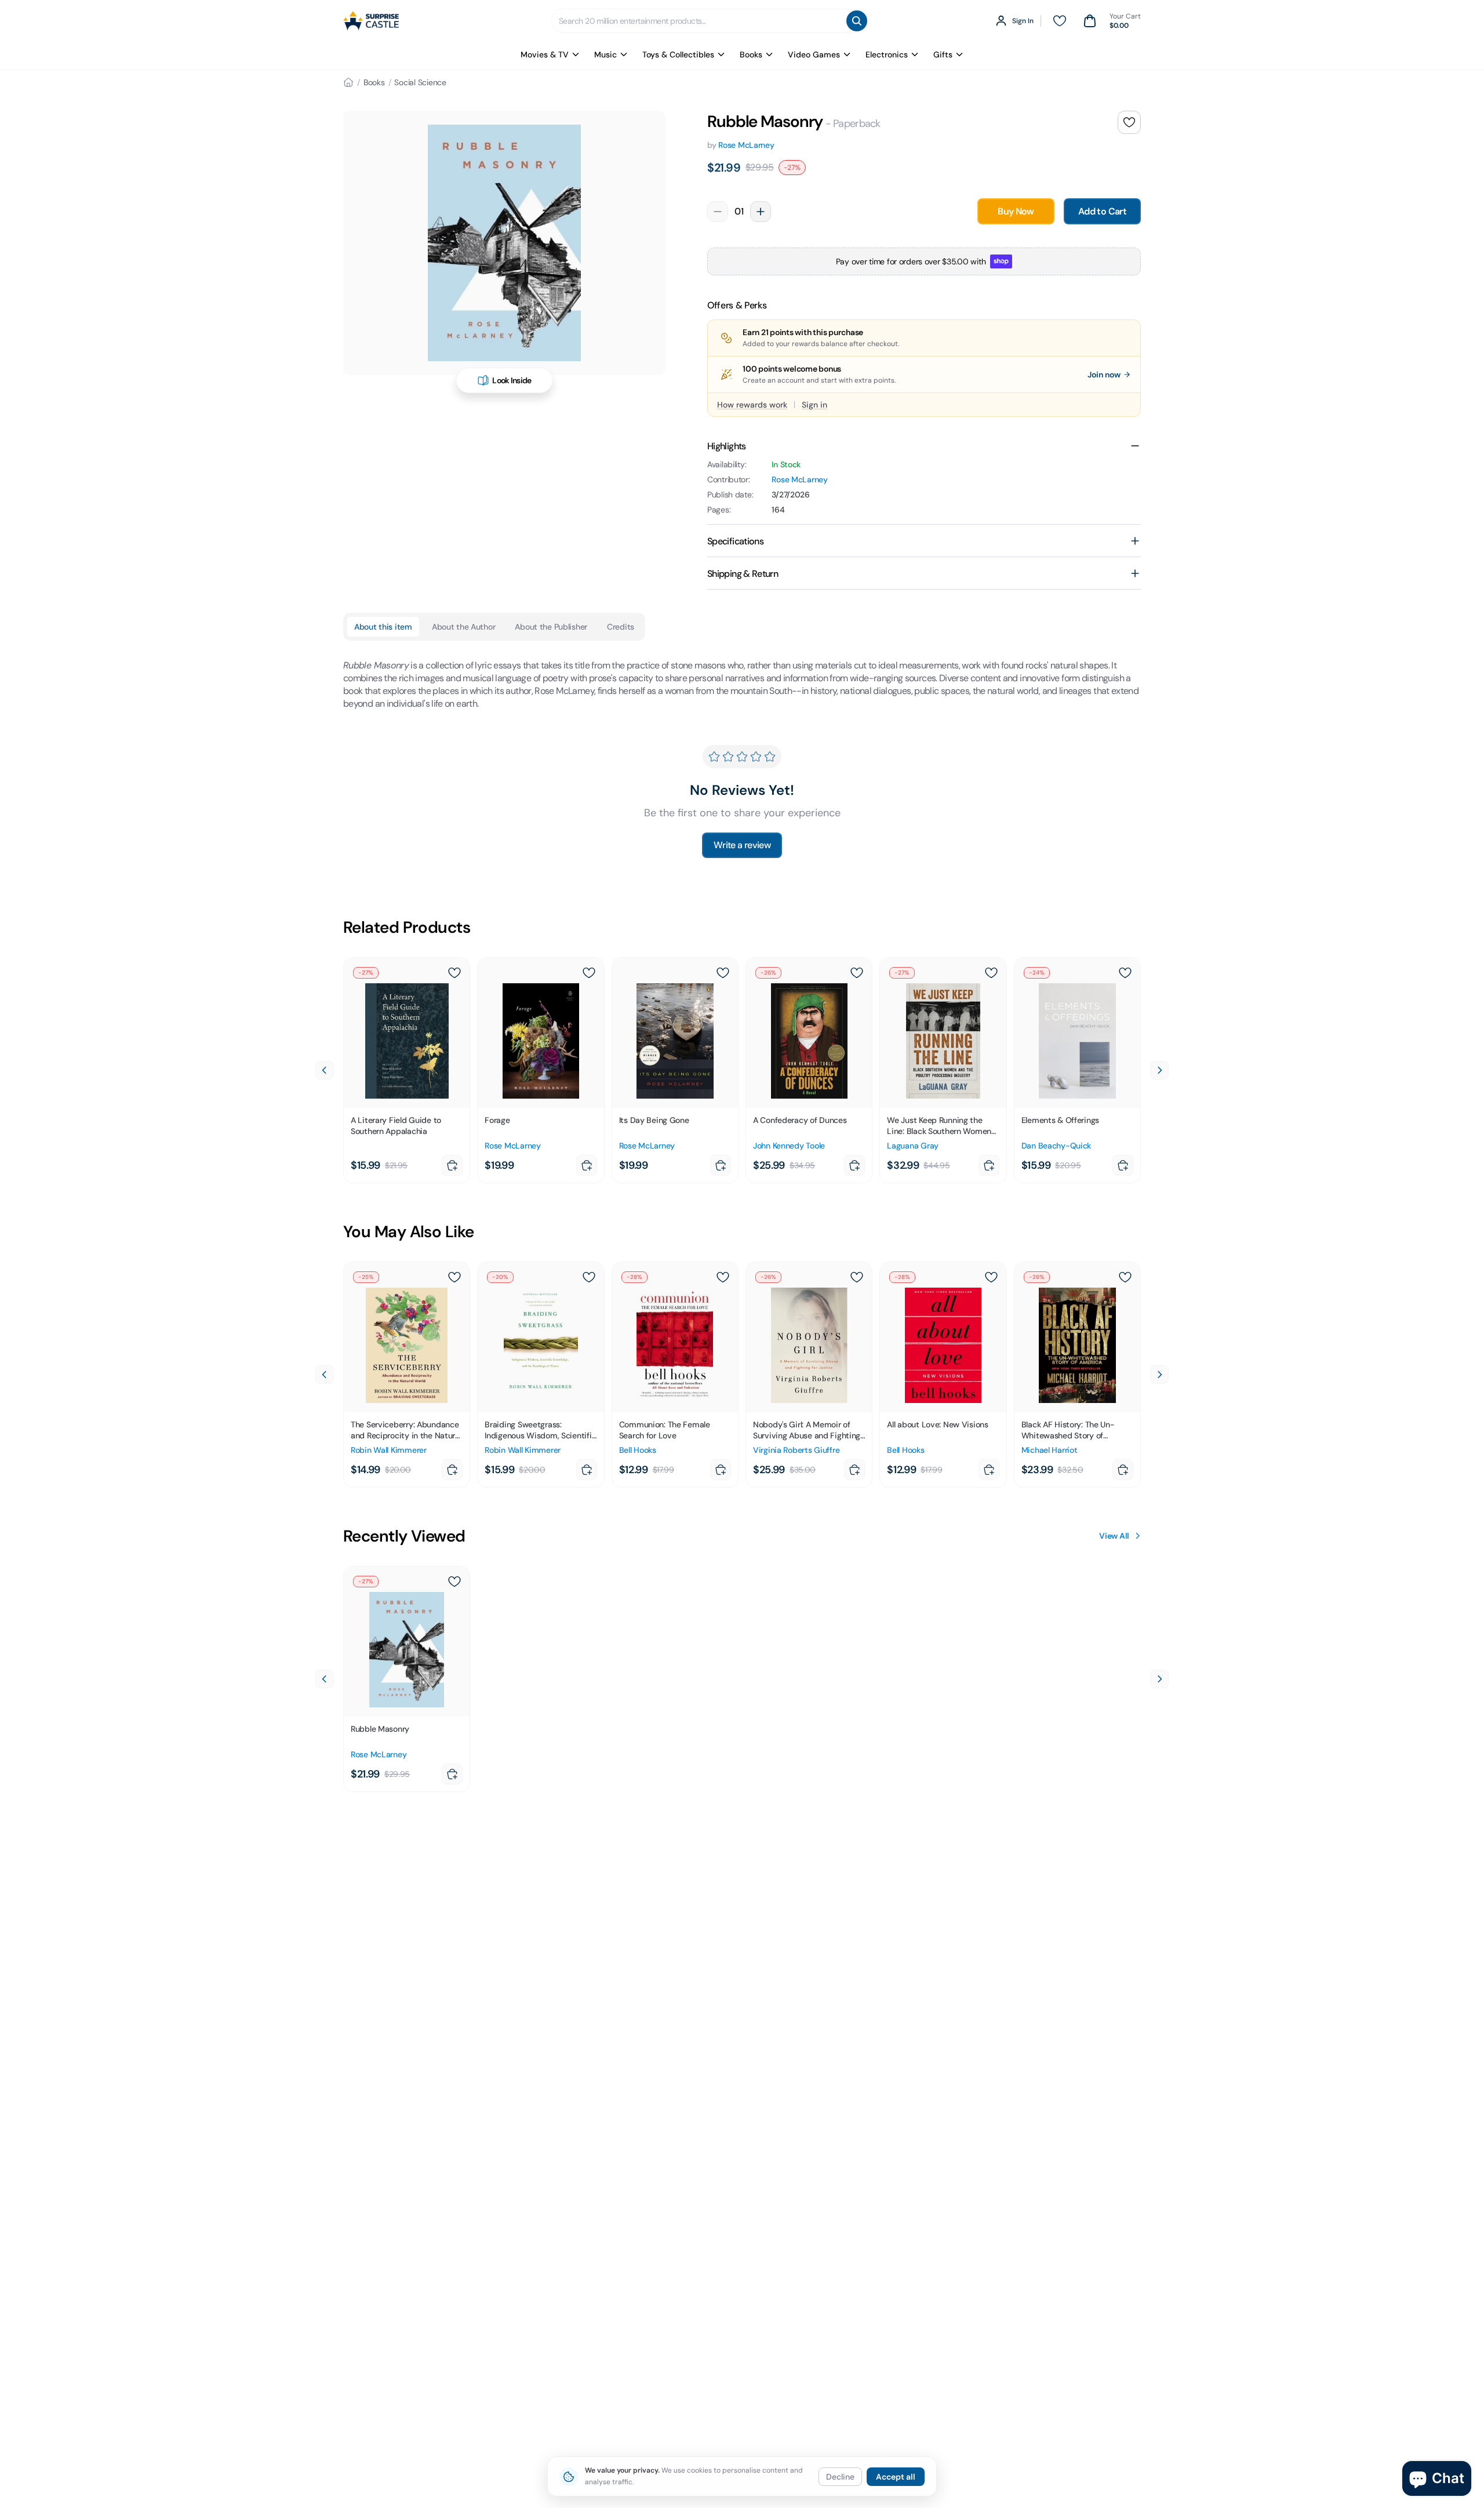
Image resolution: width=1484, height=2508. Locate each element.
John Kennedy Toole (789, 1146)
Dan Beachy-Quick (1056, 1146)
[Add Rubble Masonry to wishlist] (1129, 122)
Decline (840, 2477)
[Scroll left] (325, 1070)
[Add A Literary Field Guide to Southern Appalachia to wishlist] (454, 973)
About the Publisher (551, 627)
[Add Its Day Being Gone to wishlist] (723, 973)
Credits (621, 627)
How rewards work (752, 405)
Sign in (814, 405)
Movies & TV (545, 54)
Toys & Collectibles (678, 54)
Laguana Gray (913, 1146)
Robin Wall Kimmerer (389, 1450)
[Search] (857, 21)
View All (1114, 1536)
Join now (1104, 375)
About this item (383, 627)
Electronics (887, 54)
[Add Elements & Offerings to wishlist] (1125, 973)
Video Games (814, 54)
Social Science (420, 82)
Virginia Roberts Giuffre (796, 1450)
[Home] (348, 82)
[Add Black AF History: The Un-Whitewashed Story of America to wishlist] (1125, 1277)
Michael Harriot (1050, 1450)
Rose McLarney (746, 145)
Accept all (896, 2477)
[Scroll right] (1159, 1070)
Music (605, 54)
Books (751, 54)
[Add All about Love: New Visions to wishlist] (991, 1277)
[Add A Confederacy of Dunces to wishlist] (857, 973)
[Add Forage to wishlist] (589, 973)
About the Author (464, 627)
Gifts (943, 54)
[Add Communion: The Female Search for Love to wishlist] (723, 1277)
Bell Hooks (638, 1450)
